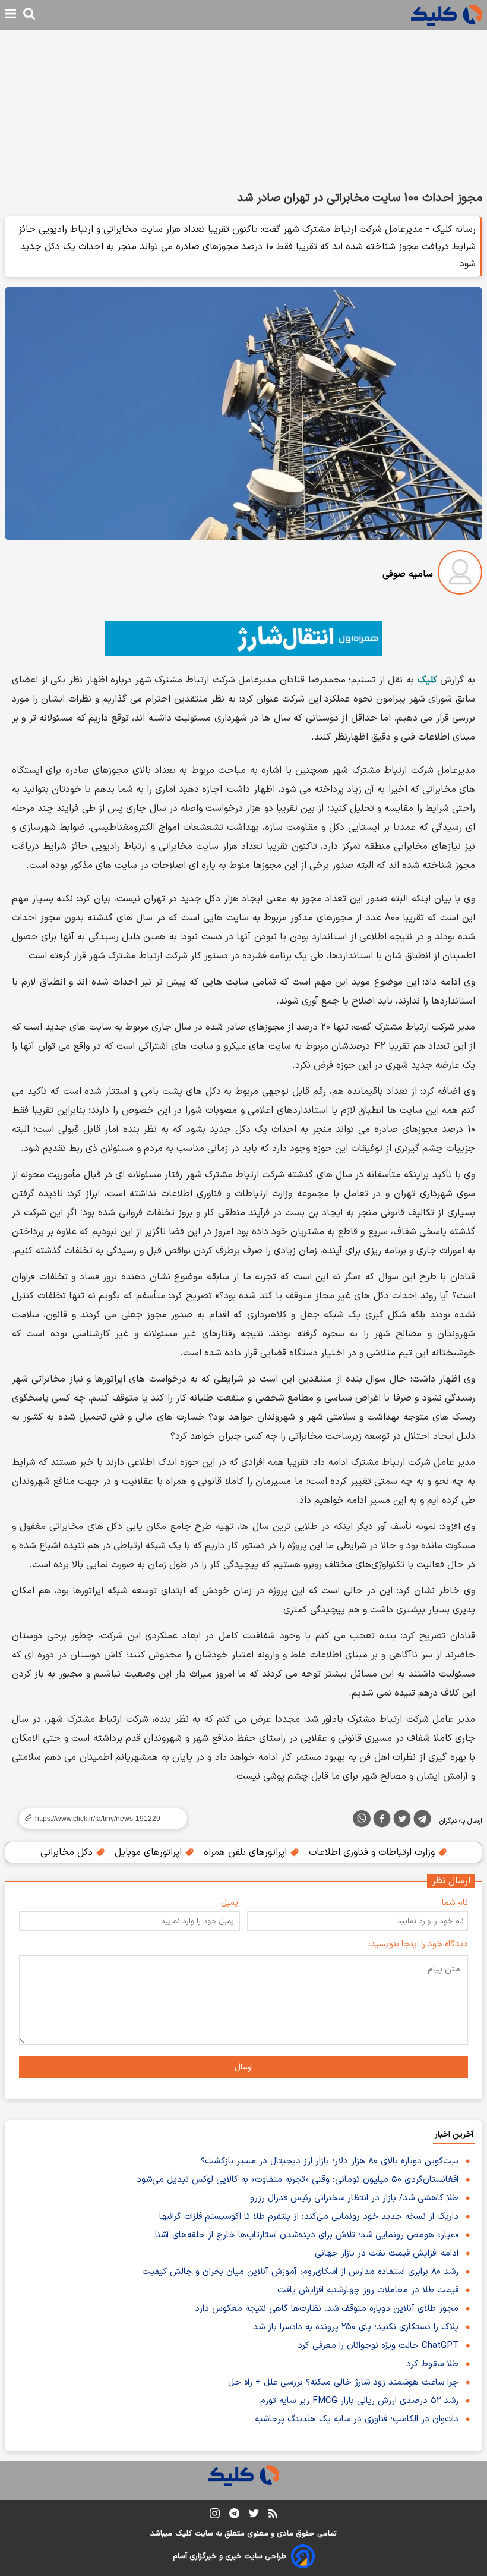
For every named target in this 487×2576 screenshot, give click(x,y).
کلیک (184, 2534)
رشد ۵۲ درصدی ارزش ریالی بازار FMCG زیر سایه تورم (359, 2401)
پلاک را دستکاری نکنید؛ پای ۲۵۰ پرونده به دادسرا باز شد (356, 2327)
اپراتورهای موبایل (150, 1852)
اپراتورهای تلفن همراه (247, 1852)
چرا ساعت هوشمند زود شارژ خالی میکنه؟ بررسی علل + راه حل (343, 2382)
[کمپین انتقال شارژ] (243, 639)
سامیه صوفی (408, 574)
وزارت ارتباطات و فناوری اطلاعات (373, 1852)
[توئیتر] (402, 1821)
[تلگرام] (422, 1821)
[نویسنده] (460, 575)
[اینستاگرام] (215, 2516)
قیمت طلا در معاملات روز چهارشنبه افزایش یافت (368, 2290)
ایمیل (230, 1903)
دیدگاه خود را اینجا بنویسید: (418, 1944)
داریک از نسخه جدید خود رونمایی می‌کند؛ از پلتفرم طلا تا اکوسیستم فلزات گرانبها (309, 2217)
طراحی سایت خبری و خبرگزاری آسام (230, 2556)
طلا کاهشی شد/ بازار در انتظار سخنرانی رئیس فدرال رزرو (354, 2198)
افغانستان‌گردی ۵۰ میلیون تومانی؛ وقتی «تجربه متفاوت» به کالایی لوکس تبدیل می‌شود (298, 2180)
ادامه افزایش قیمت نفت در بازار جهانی (387, 2253)
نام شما (455, 1903)
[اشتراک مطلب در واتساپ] (362, 1819)
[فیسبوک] (382, 1821)
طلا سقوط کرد (432, 2364)
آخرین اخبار (454, 2135)
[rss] (273, 2515)
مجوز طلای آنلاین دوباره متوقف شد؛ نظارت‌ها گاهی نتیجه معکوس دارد (327, 2309)
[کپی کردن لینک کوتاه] (98, 1819)
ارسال (244, 2067)
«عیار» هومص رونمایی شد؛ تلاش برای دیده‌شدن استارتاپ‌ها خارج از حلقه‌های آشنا (307, 2235)
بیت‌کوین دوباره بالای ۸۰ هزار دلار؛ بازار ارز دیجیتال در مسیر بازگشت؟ (330, 2161)
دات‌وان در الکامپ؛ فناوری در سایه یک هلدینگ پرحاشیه (357, 2419)
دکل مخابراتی (68, 1852)
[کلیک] (447, 15)
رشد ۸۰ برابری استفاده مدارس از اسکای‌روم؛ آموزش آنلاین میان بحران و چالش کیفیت (300, 2272)
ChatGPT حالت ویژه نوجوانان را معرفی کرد (378, 2346)
